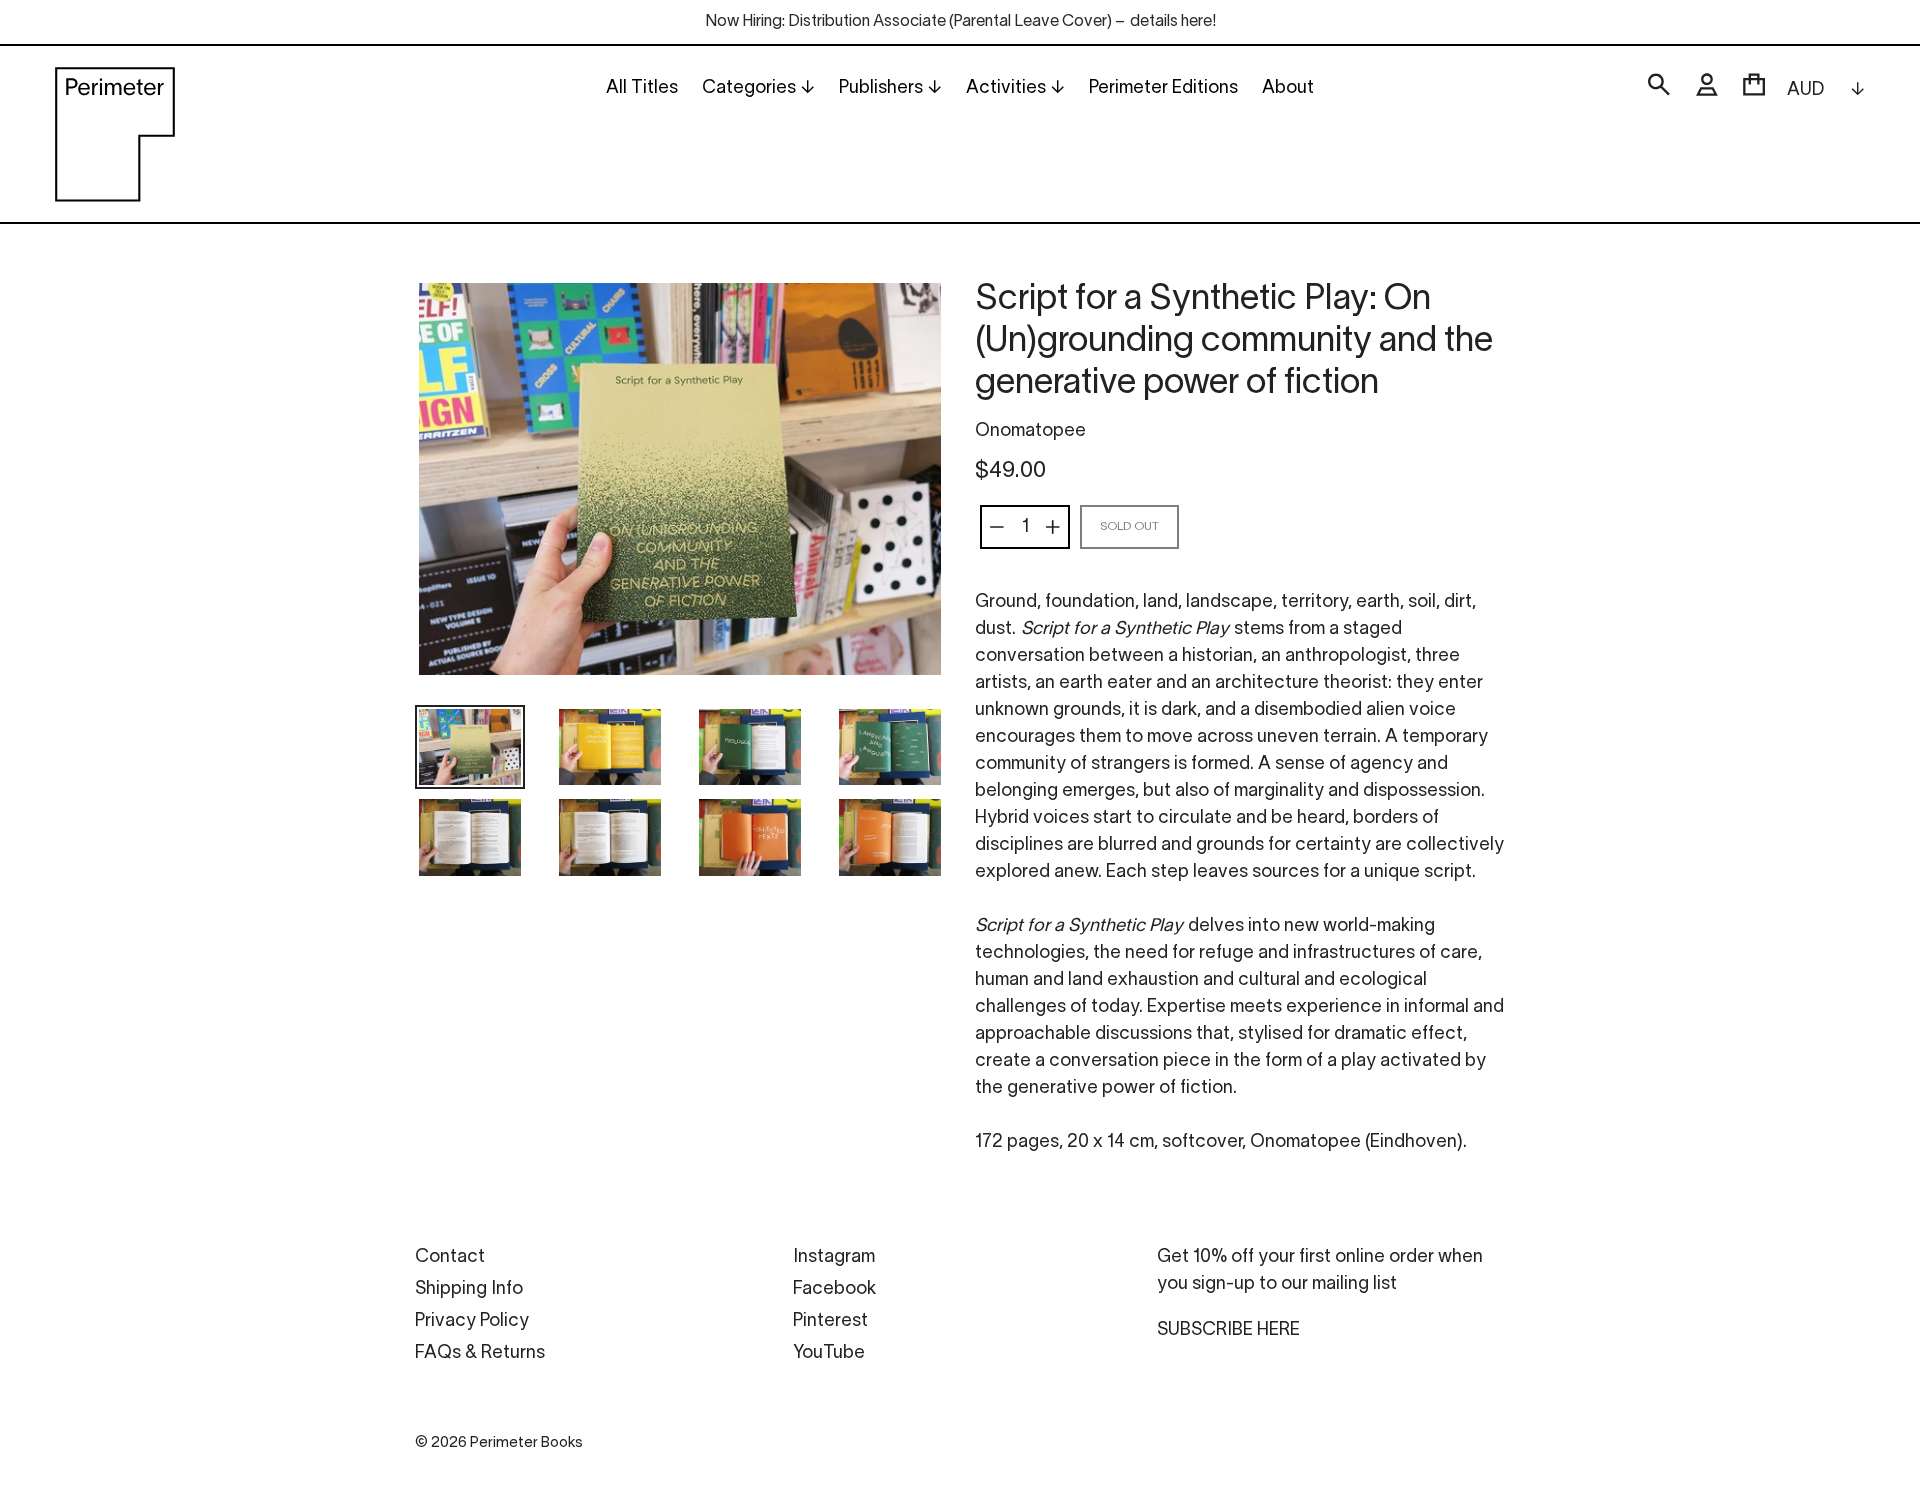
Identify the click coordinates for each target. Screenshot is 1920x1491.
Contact (450, 1257)
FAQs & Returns (480, 1353)
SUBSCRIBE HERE (1228, 1330)
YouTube (829, 1353)
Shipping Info (469, 1289)
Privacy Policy (472, 1321)
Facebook (834, 1289)
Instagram (834, 1257)
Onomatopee (1030, 431)
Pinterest (830, 1321)
